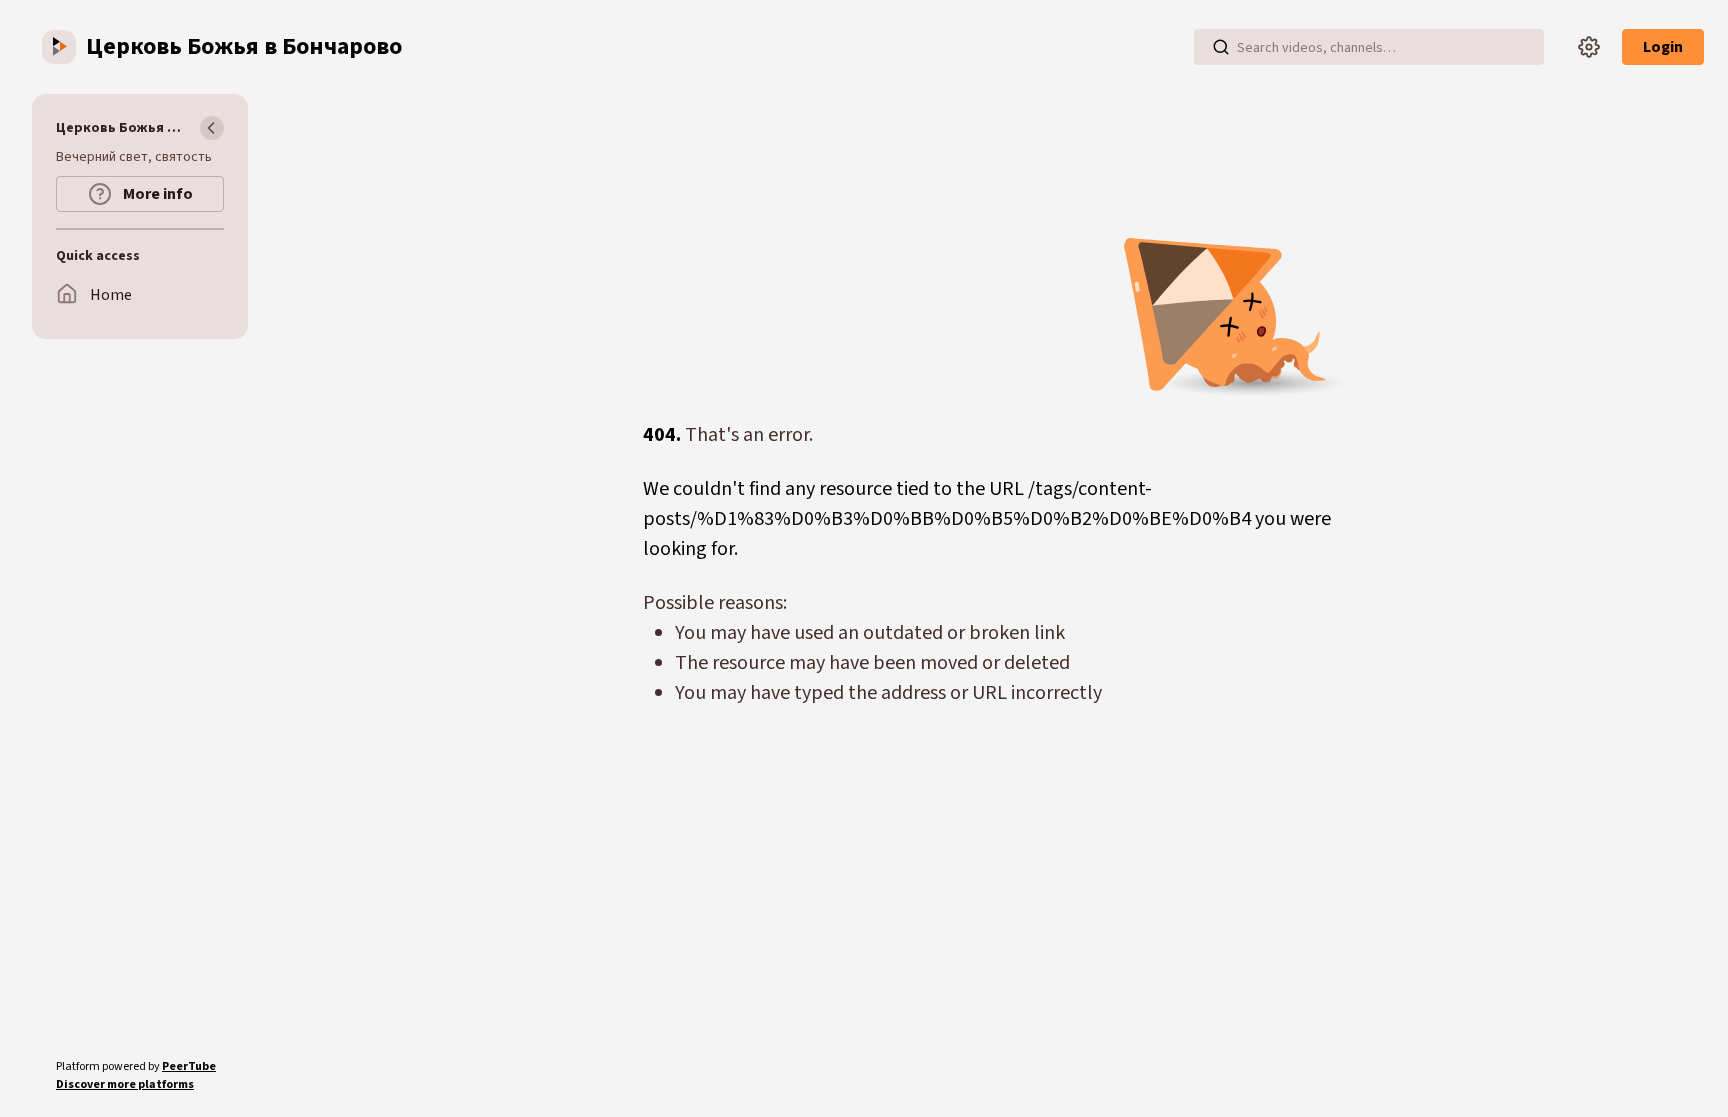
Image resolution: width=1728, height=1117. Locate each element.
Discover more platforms (125, 1084)
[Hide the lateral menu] (212, 128)
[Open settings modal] (1589, 47)
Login (1663, 47)
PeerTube (189, 1066)
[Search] (1221, 47)
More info (156, 194)
